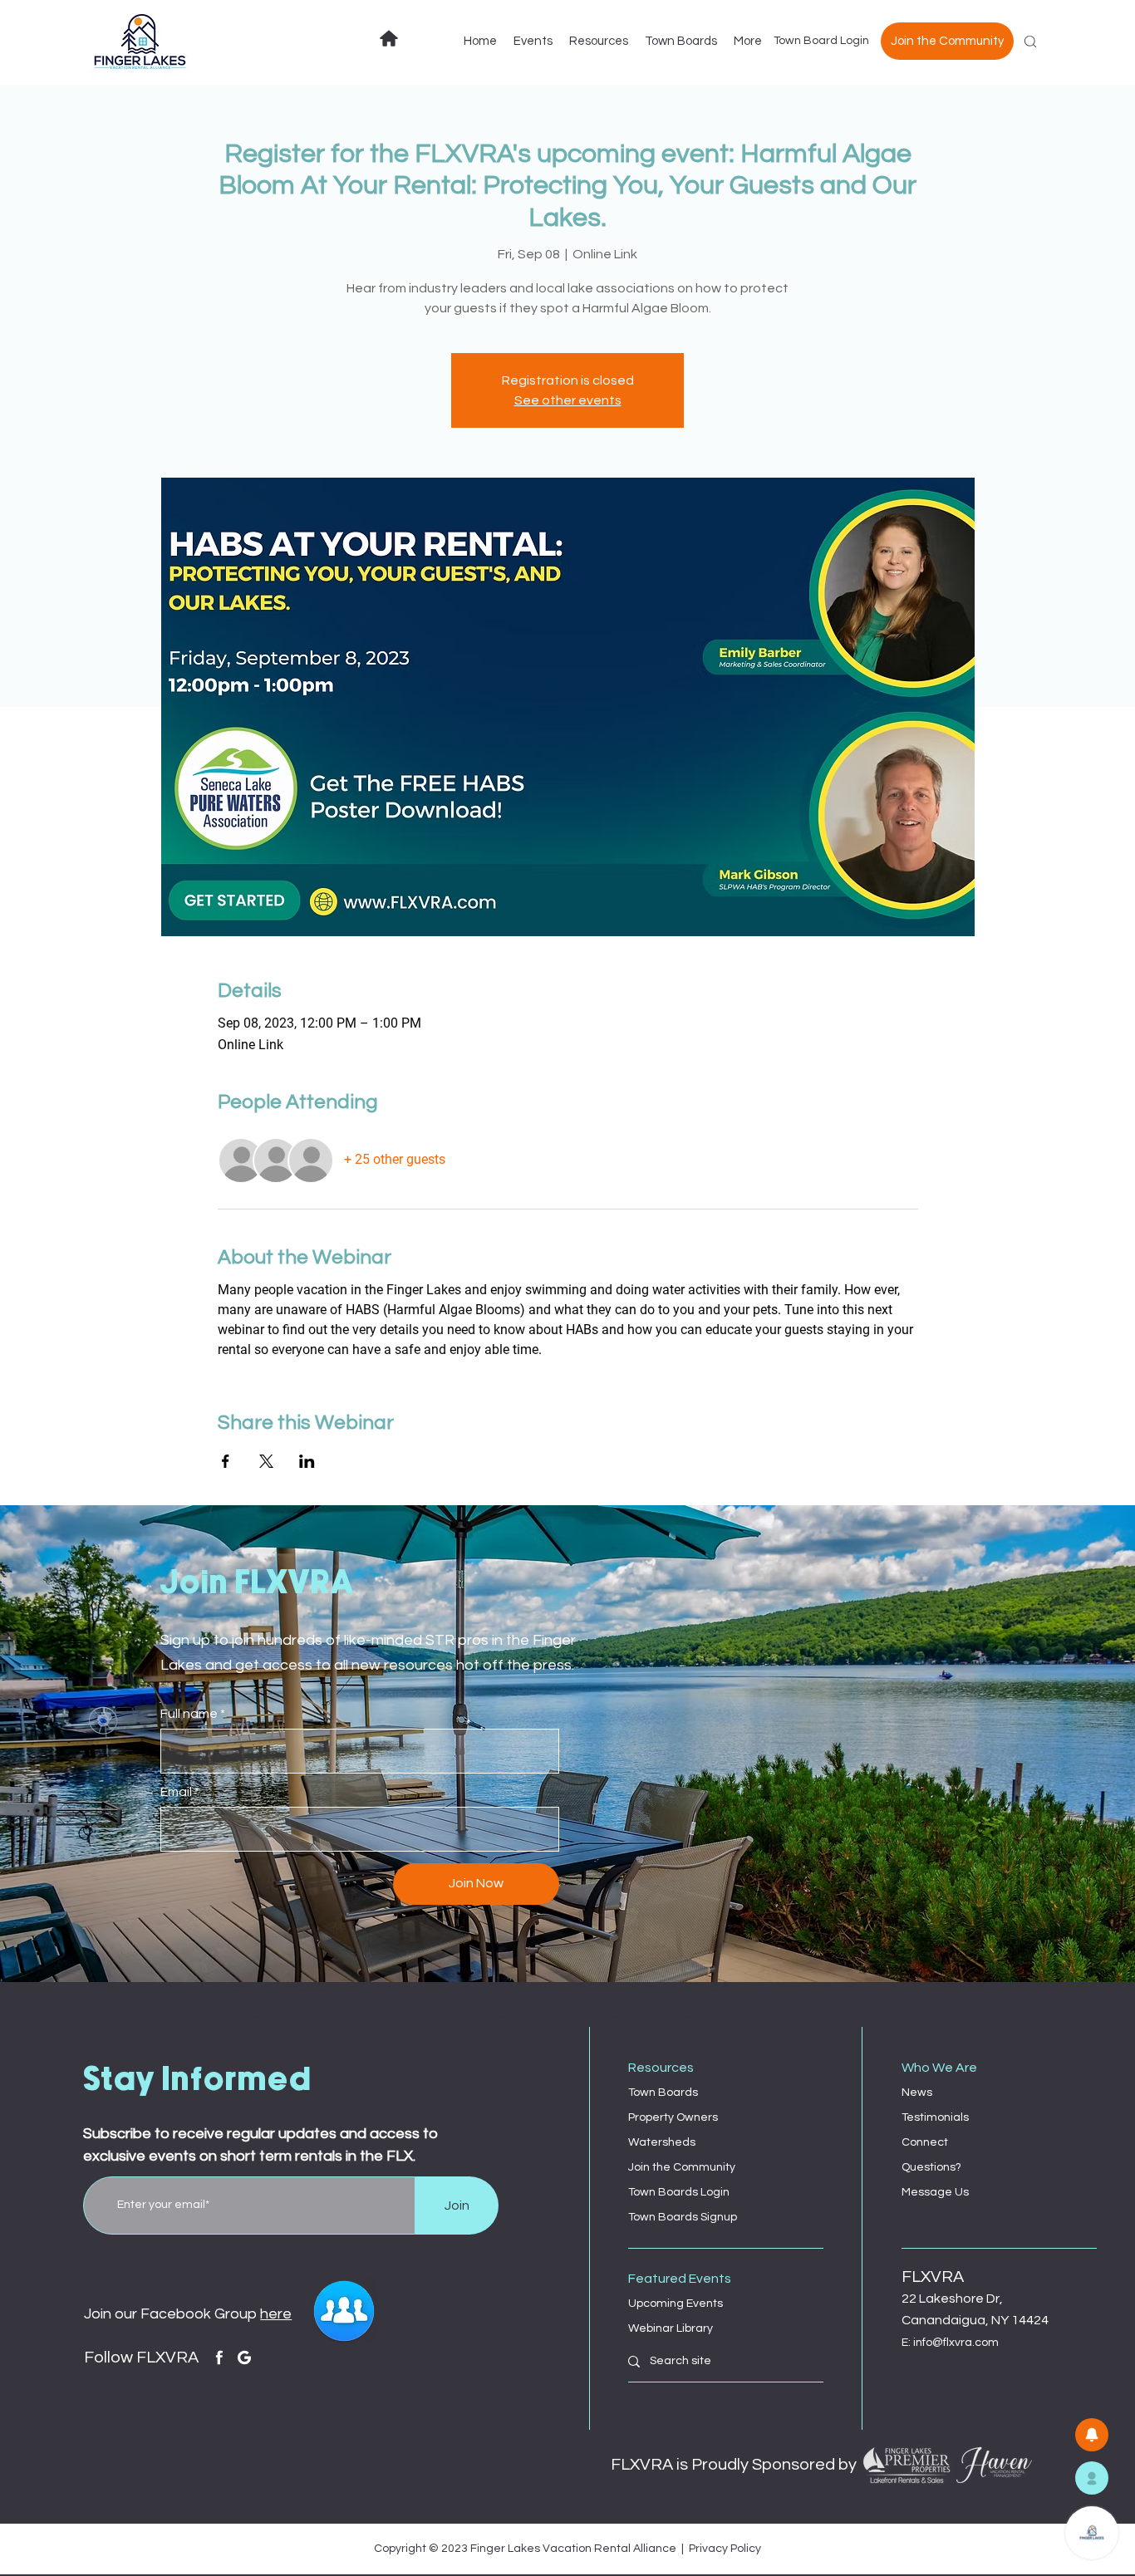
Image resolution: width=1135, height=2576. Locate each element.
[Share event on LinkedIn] (307, 1461)
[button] (1092, 2478)
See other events (568, 400)
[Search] (1030, 42)
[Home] (389, 38)
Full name (189, 1714)
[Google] (244, 2358)
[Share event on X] (266, 1461)
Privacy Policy (725, 2549)
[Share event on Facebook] (226, 1461)
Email (176, 1792)
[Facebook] (219, 2358)
